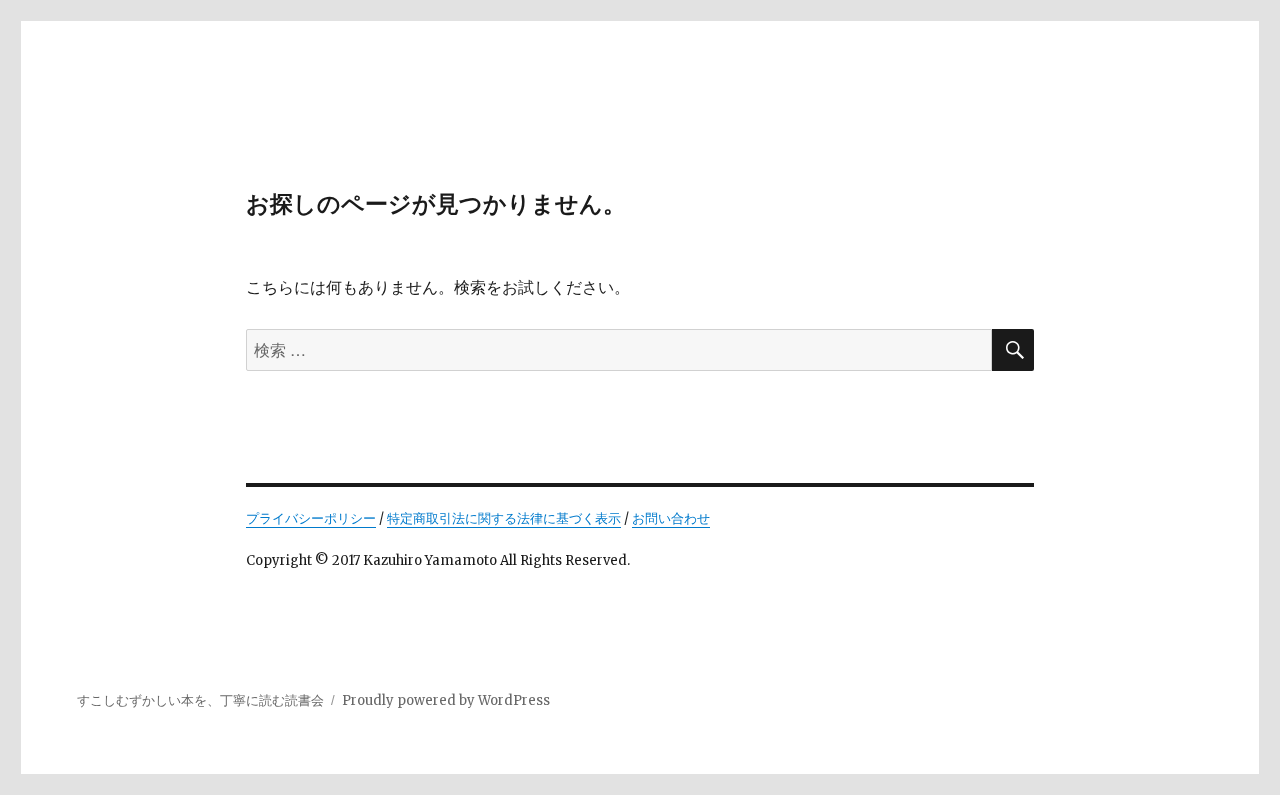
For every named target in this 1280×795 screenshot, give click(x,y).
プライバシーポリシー (311, 518)
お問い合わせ (671, 518)
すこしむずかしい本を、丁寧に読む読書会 (200, 700)
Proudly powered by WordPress (446, 700)
